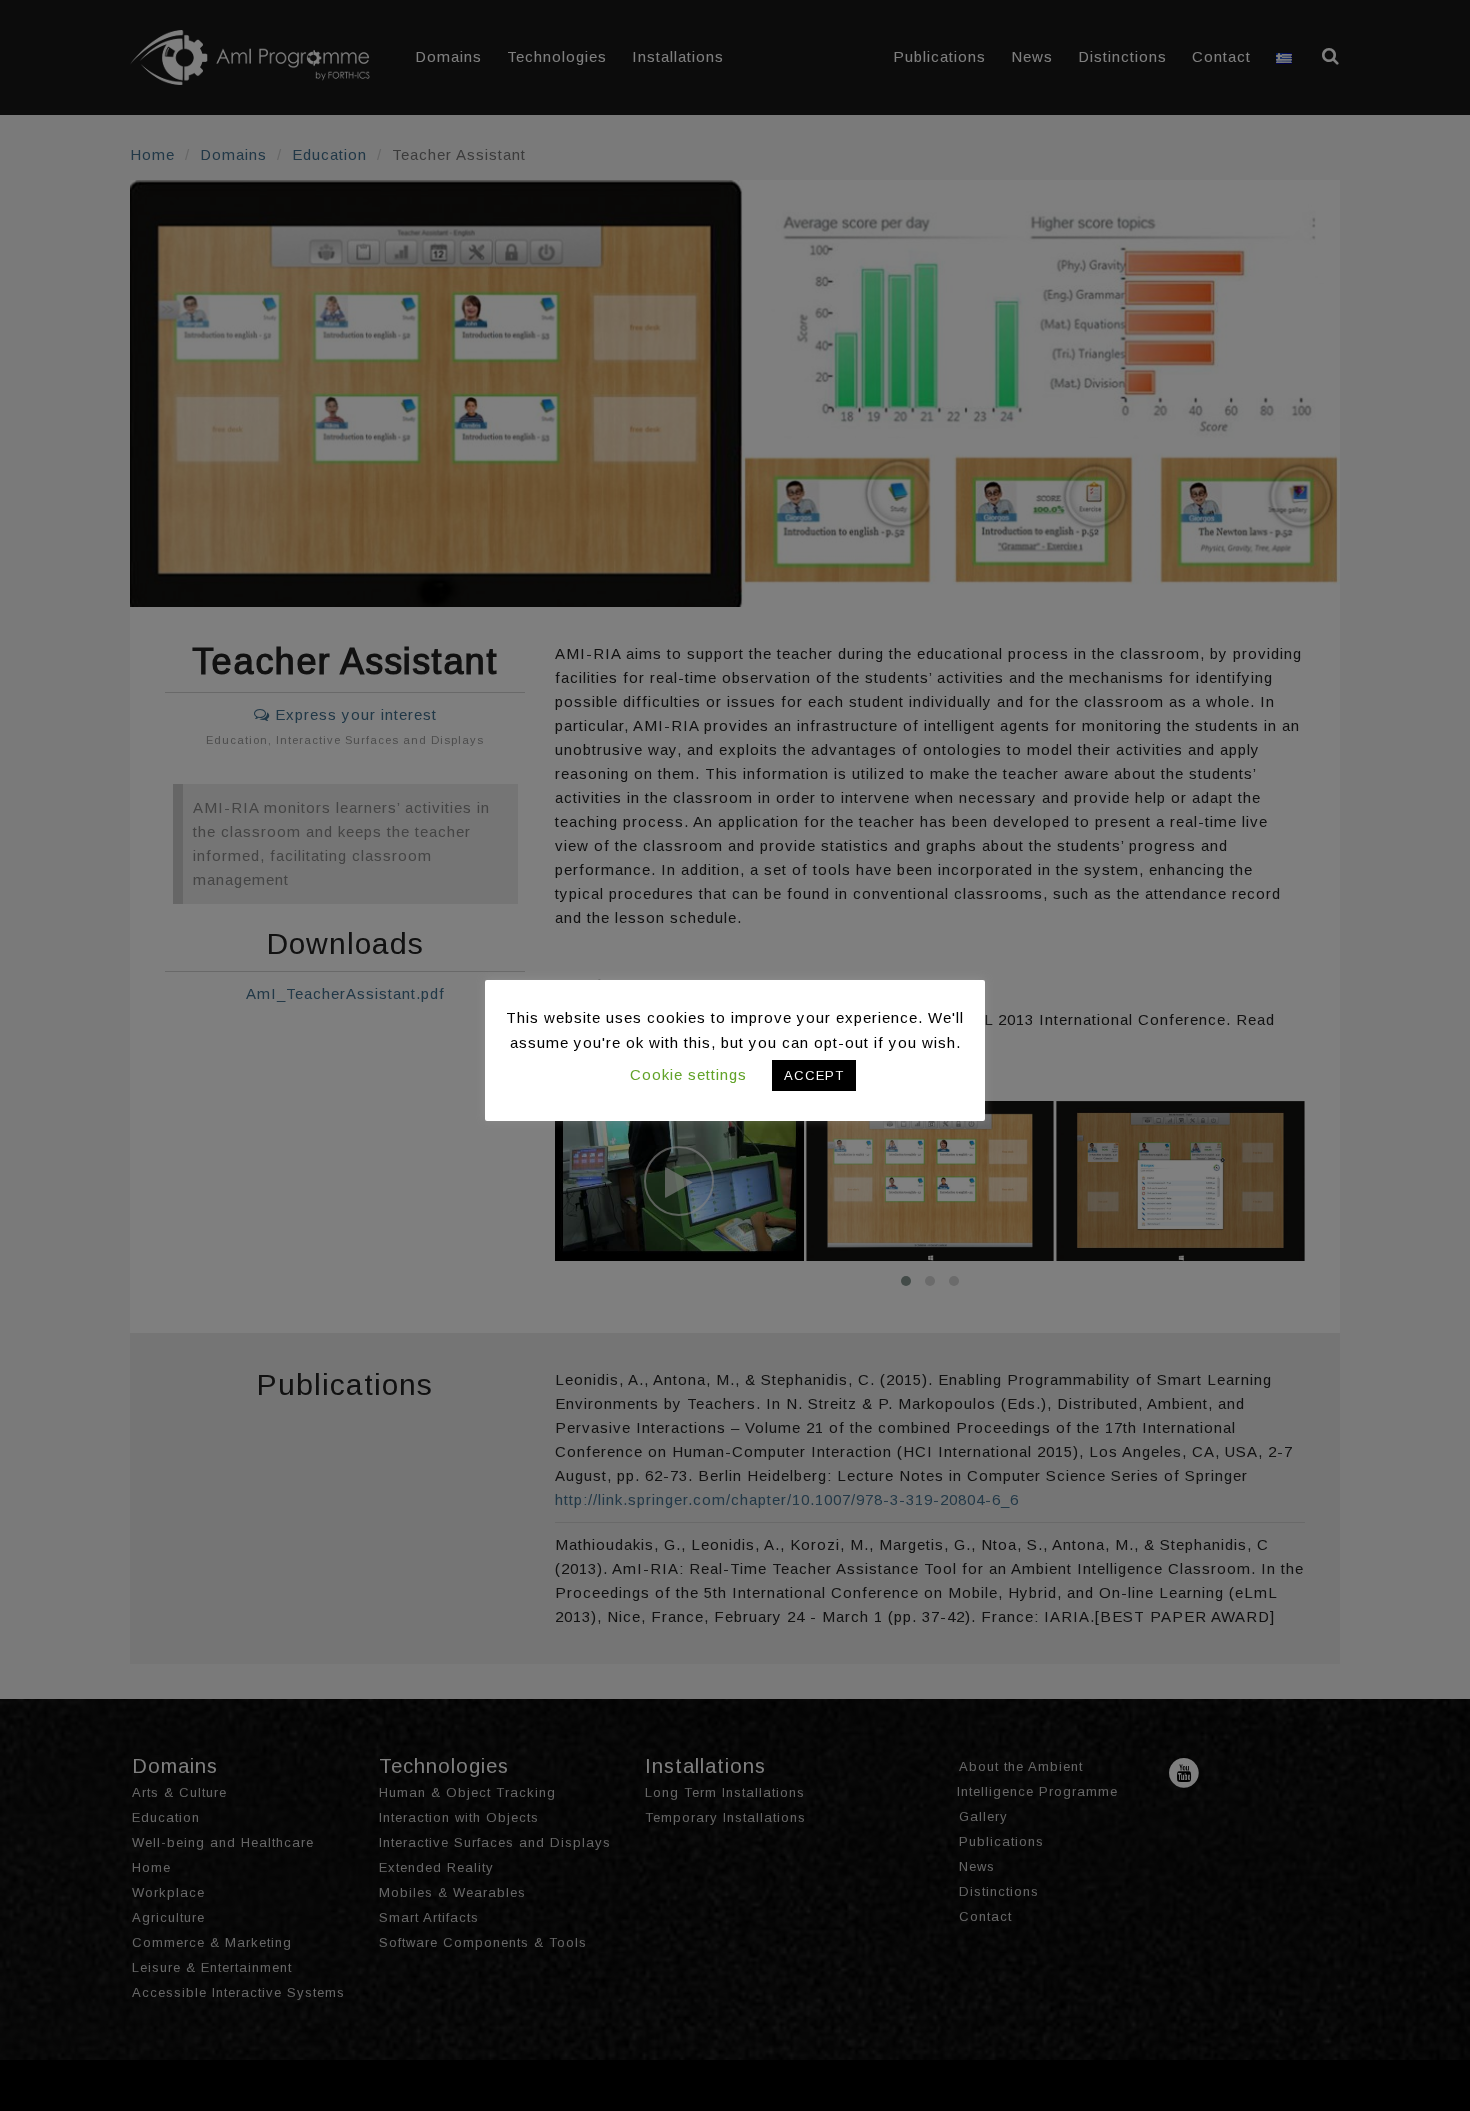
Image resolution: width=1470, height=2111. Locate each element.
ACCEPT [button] (814, 1075)
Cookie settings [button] (688, 1074)
